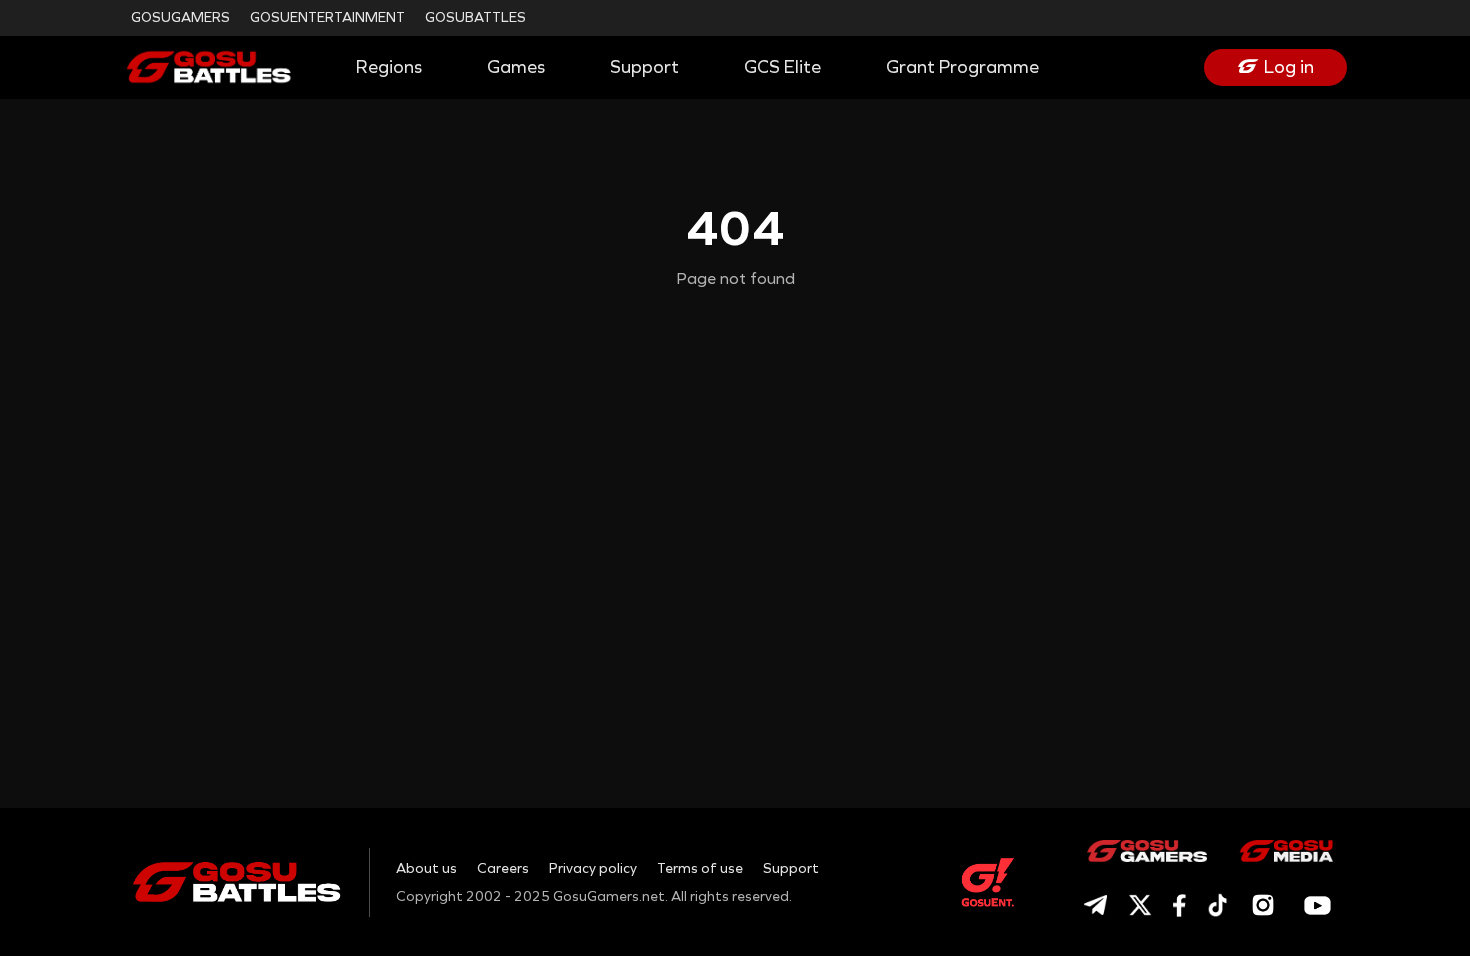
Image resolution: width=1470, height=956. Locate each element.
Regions (389, 67)
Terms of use (700, 868)
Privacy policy (593, 868)
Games (516, 67)
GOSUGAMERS (180, 17)
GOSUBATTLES (475, 17)
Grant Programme (962, 67)
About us (426, 868)
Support (644, 67)
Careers (503, 868)
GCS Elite (782, 67)
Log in (1289, 67)
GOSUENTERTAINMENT (327, 17)
